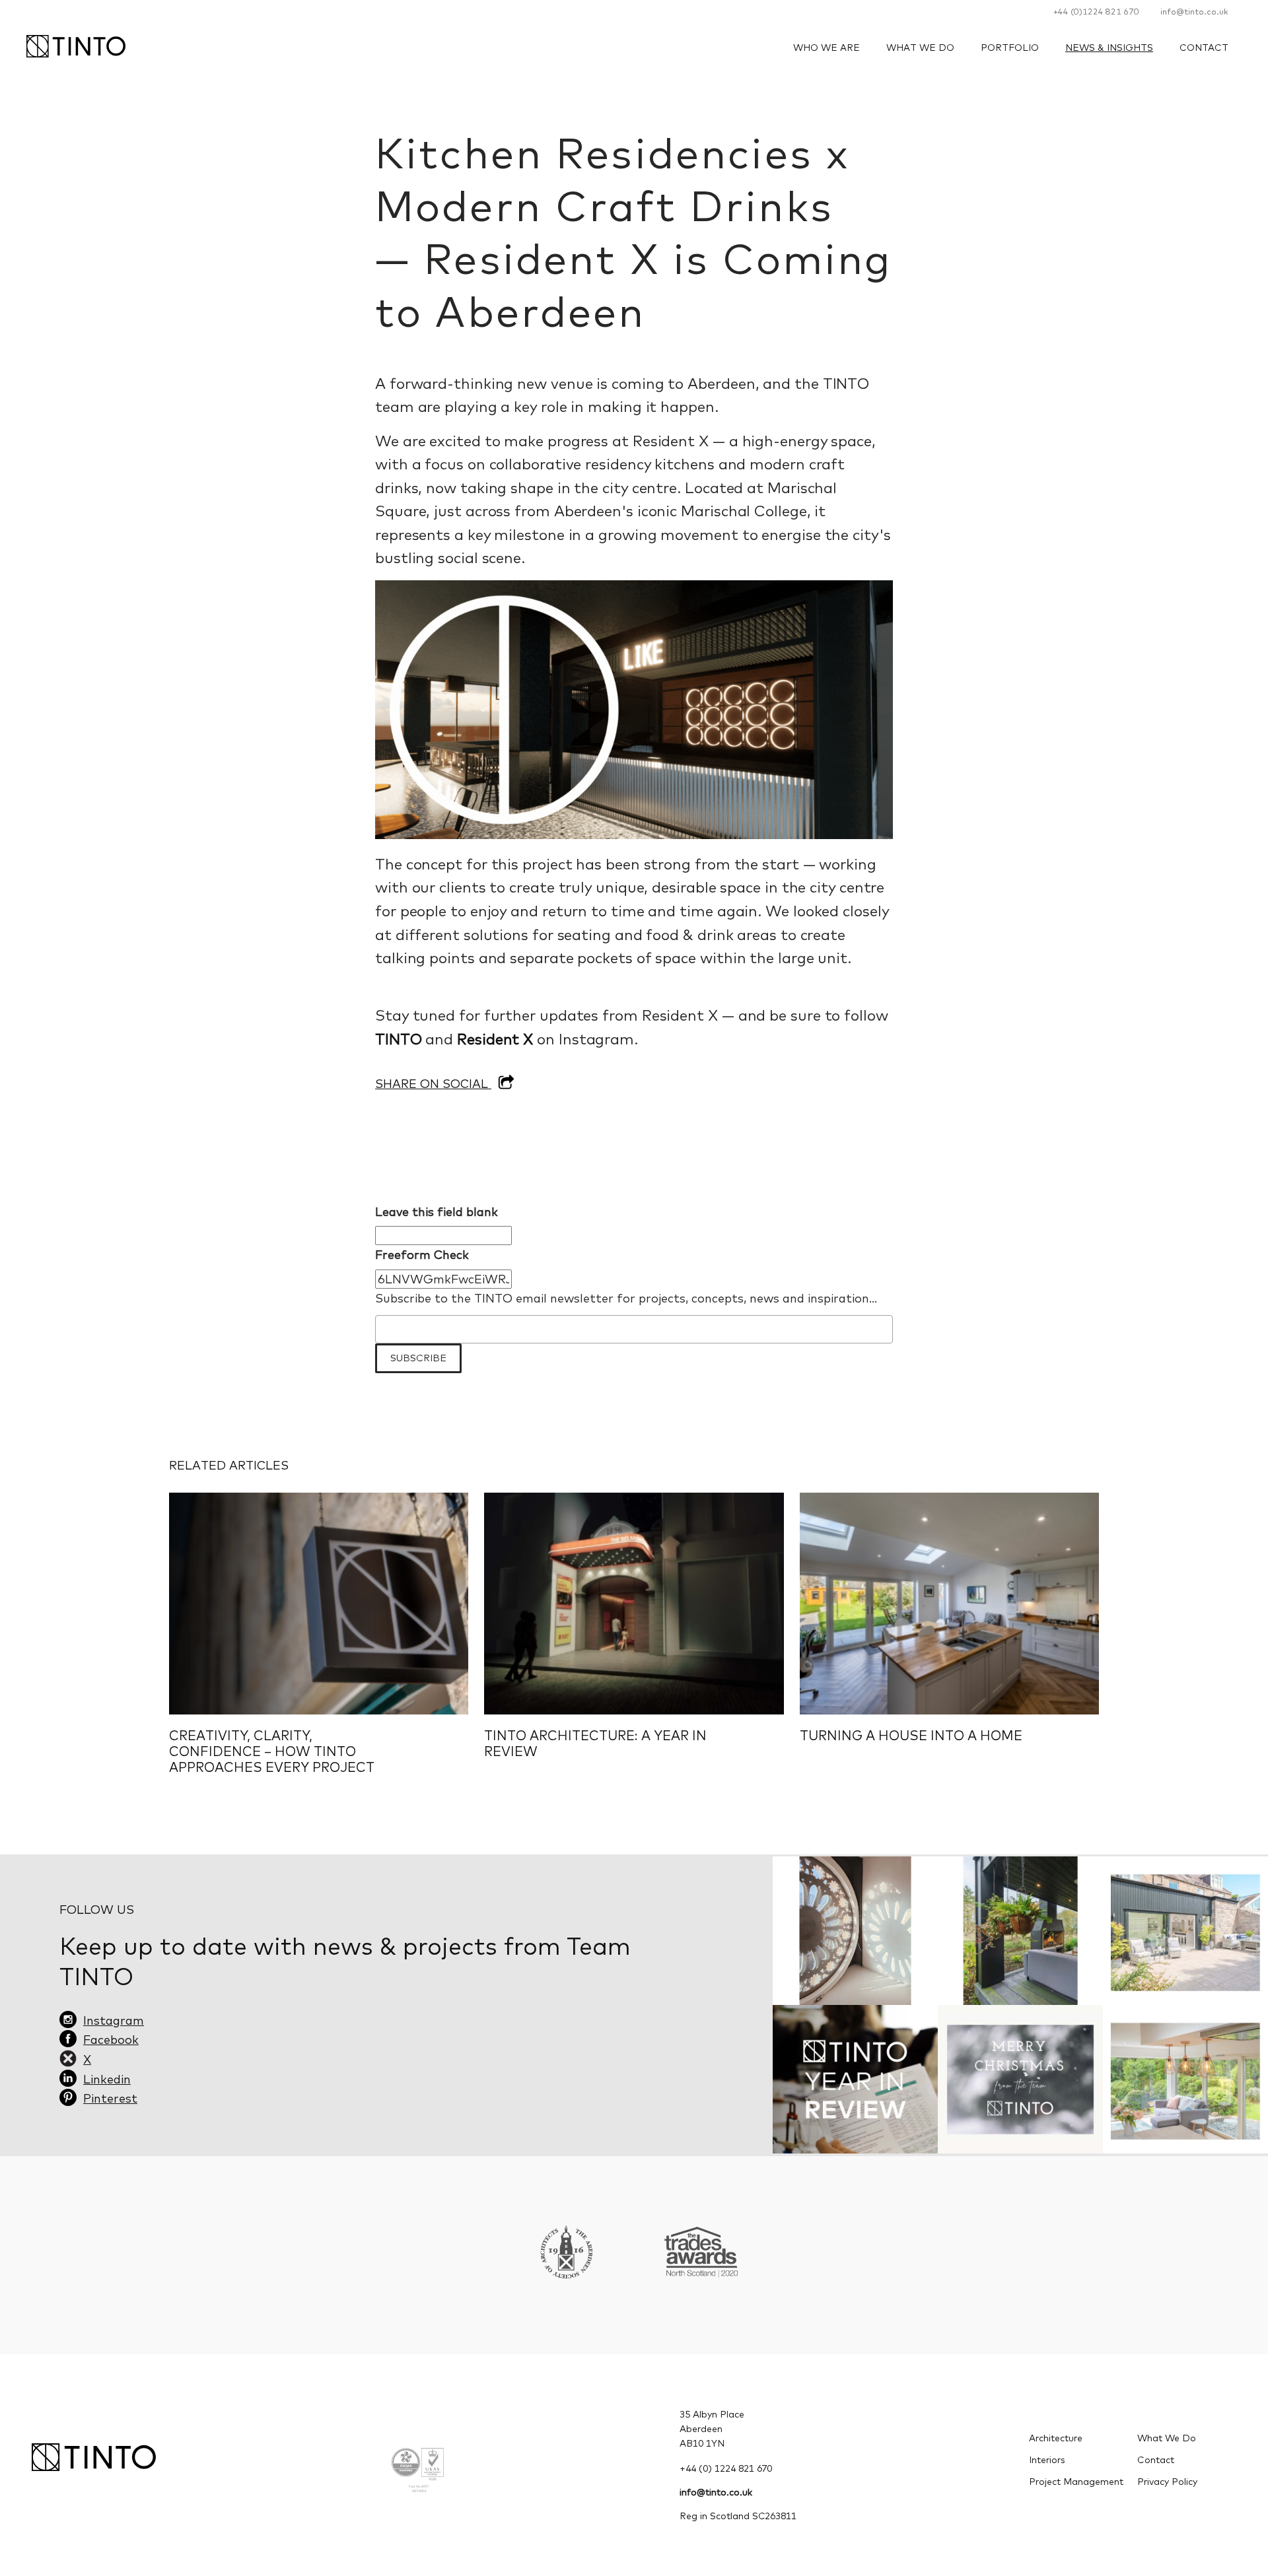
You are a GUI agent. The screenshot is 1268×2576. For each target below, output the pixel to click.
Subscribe (418, 1358)
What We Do (920, 48)
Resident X (495, 1039)
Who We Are (827, 48)
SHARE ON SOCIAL (433, 1084)
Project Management (1076, 2482)
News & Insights (1109, 48)
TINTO (399, 1039)
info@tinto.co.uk (1194, 11)
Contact (1204, 48)
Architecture (1056, 2438)
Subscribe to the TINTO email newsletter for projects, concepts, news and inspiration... (626, 1298)
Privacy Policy (1167, 2482)
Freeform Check (422, 1255)
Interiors (1047, 2460)
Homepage (76, 46)
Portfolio (1010, 48)
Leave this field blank (437, 1212)
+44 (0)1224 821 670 (1096, 11)
